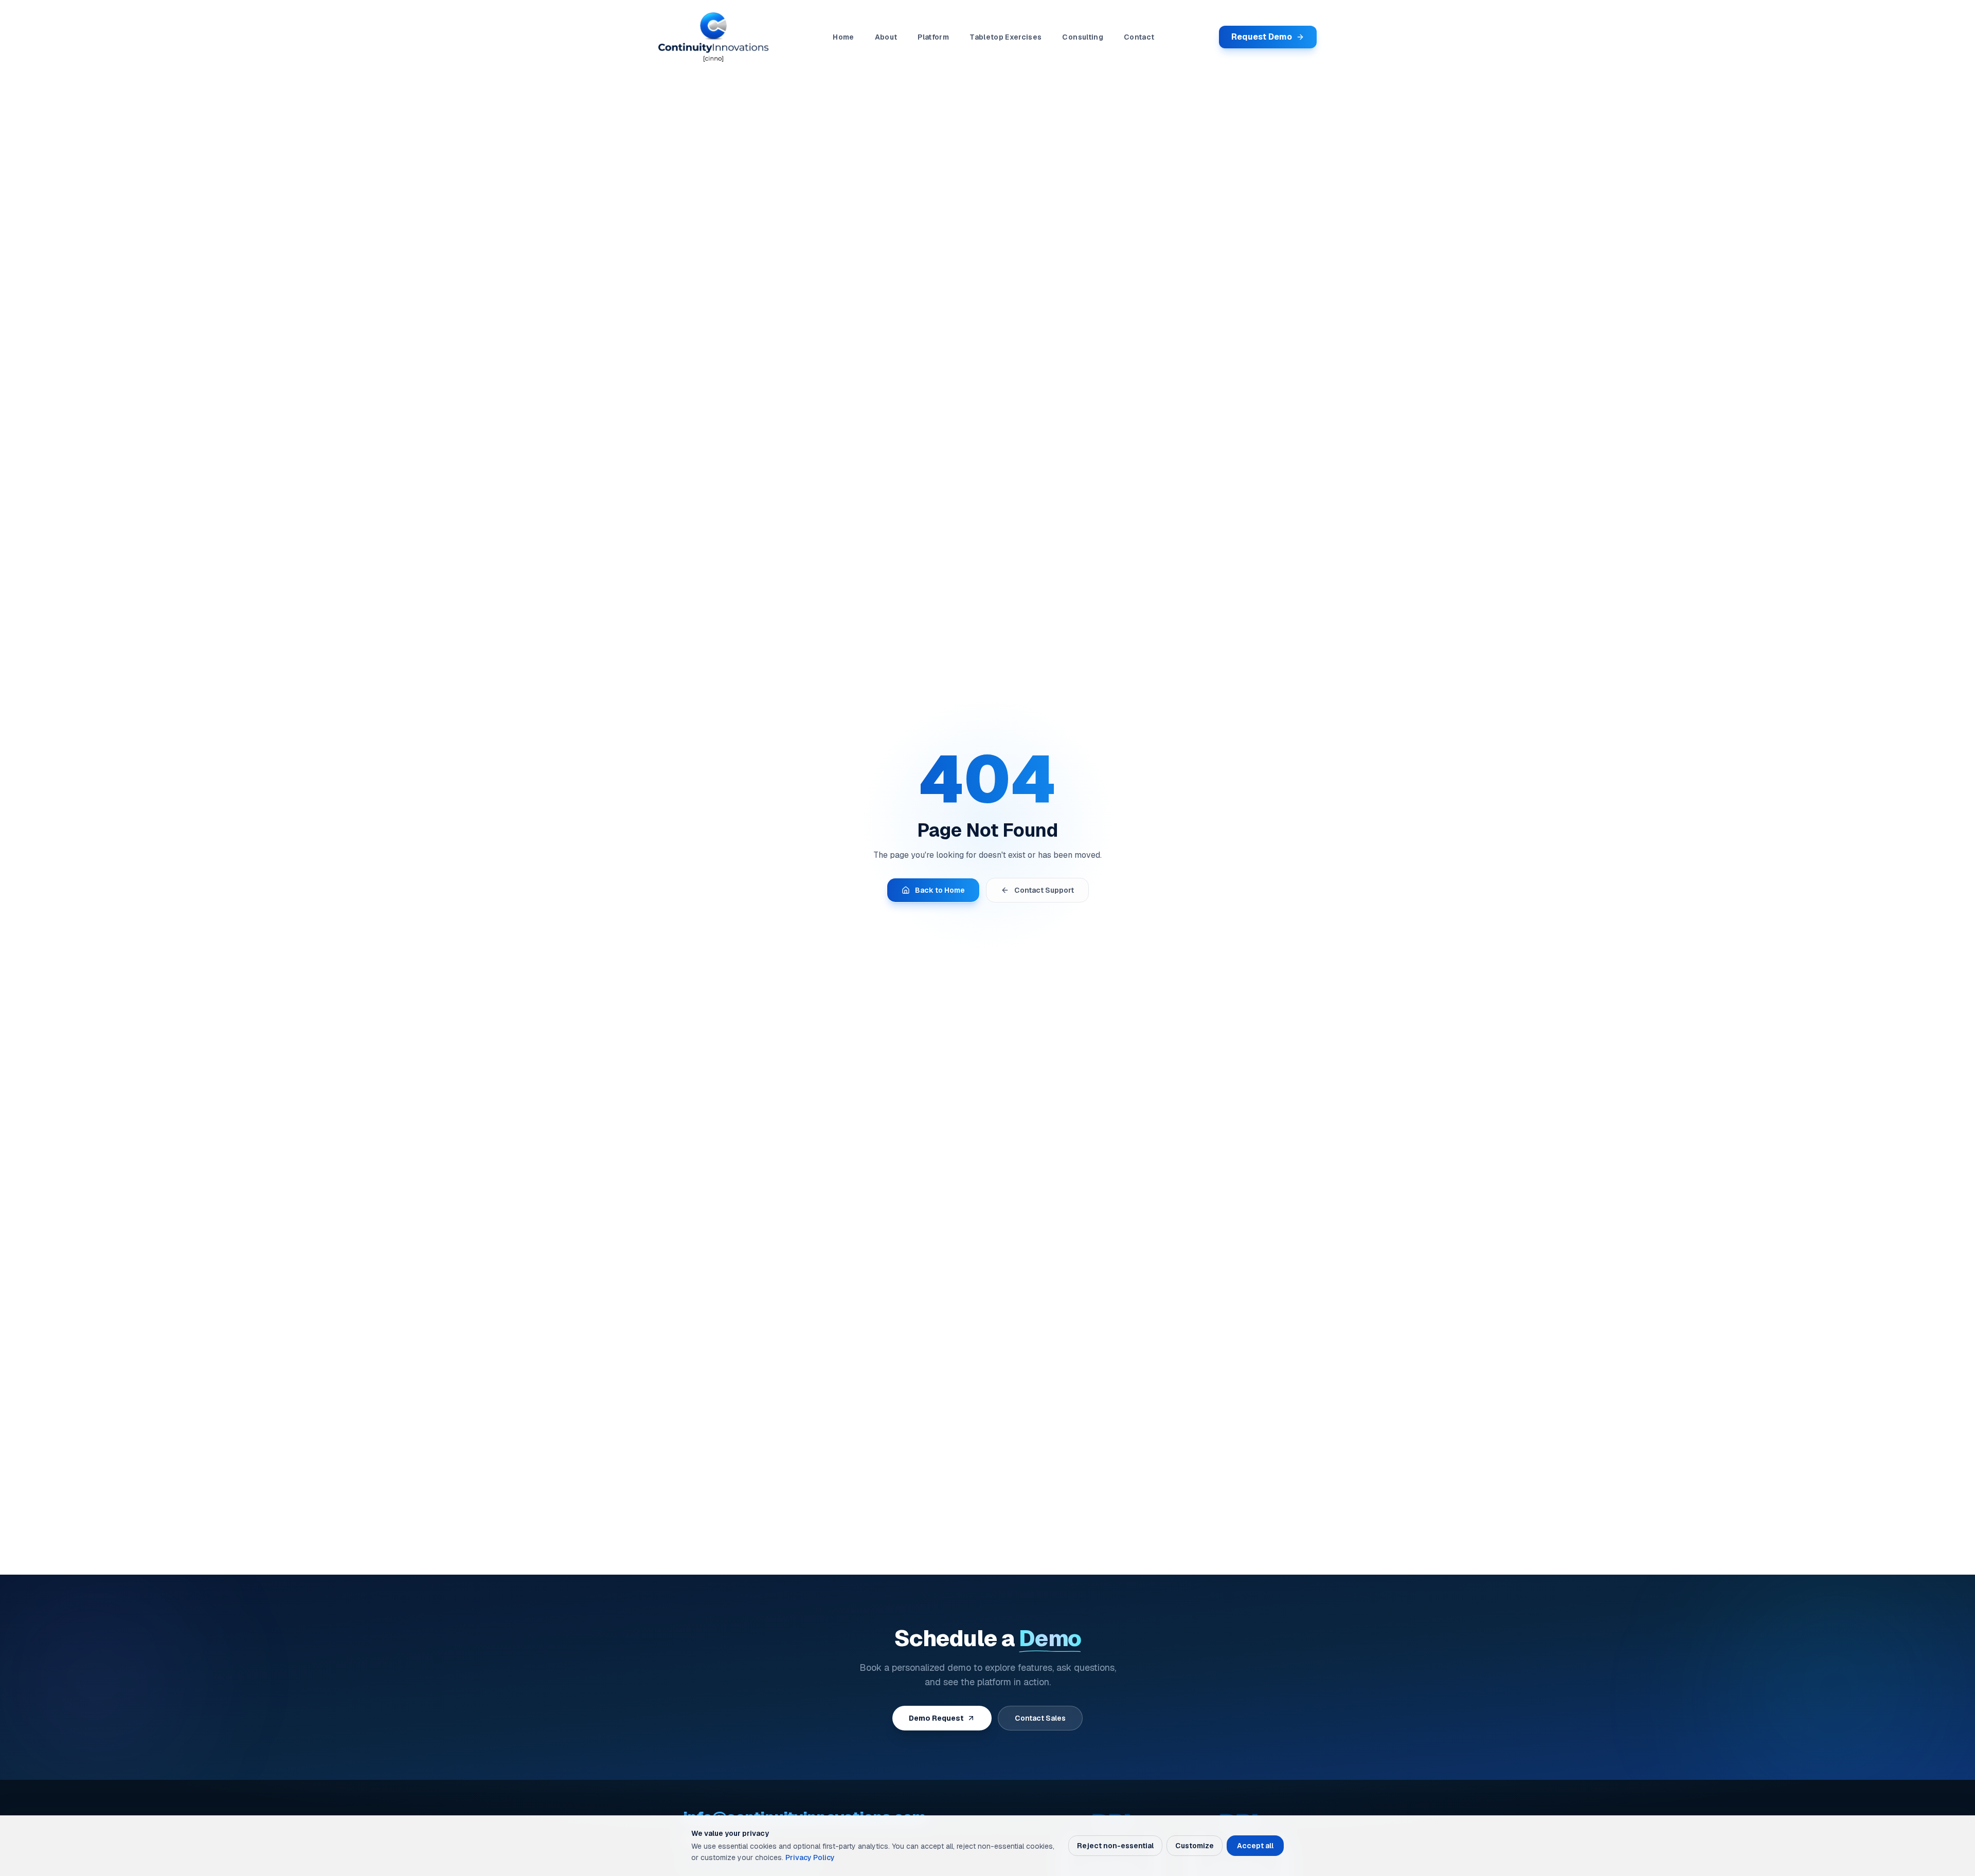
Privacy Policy (810, 1857)
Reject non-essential (1115, 1846)
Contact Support (1044, 890)
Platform (933, 37)
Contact (1139, 37)
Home (843, 37)
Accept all (1255, 1846)
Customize (1195, 1846)
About (886, 37)
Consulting (1083, 37)
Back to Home (940, 890)
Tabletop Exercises (1006, 37)
